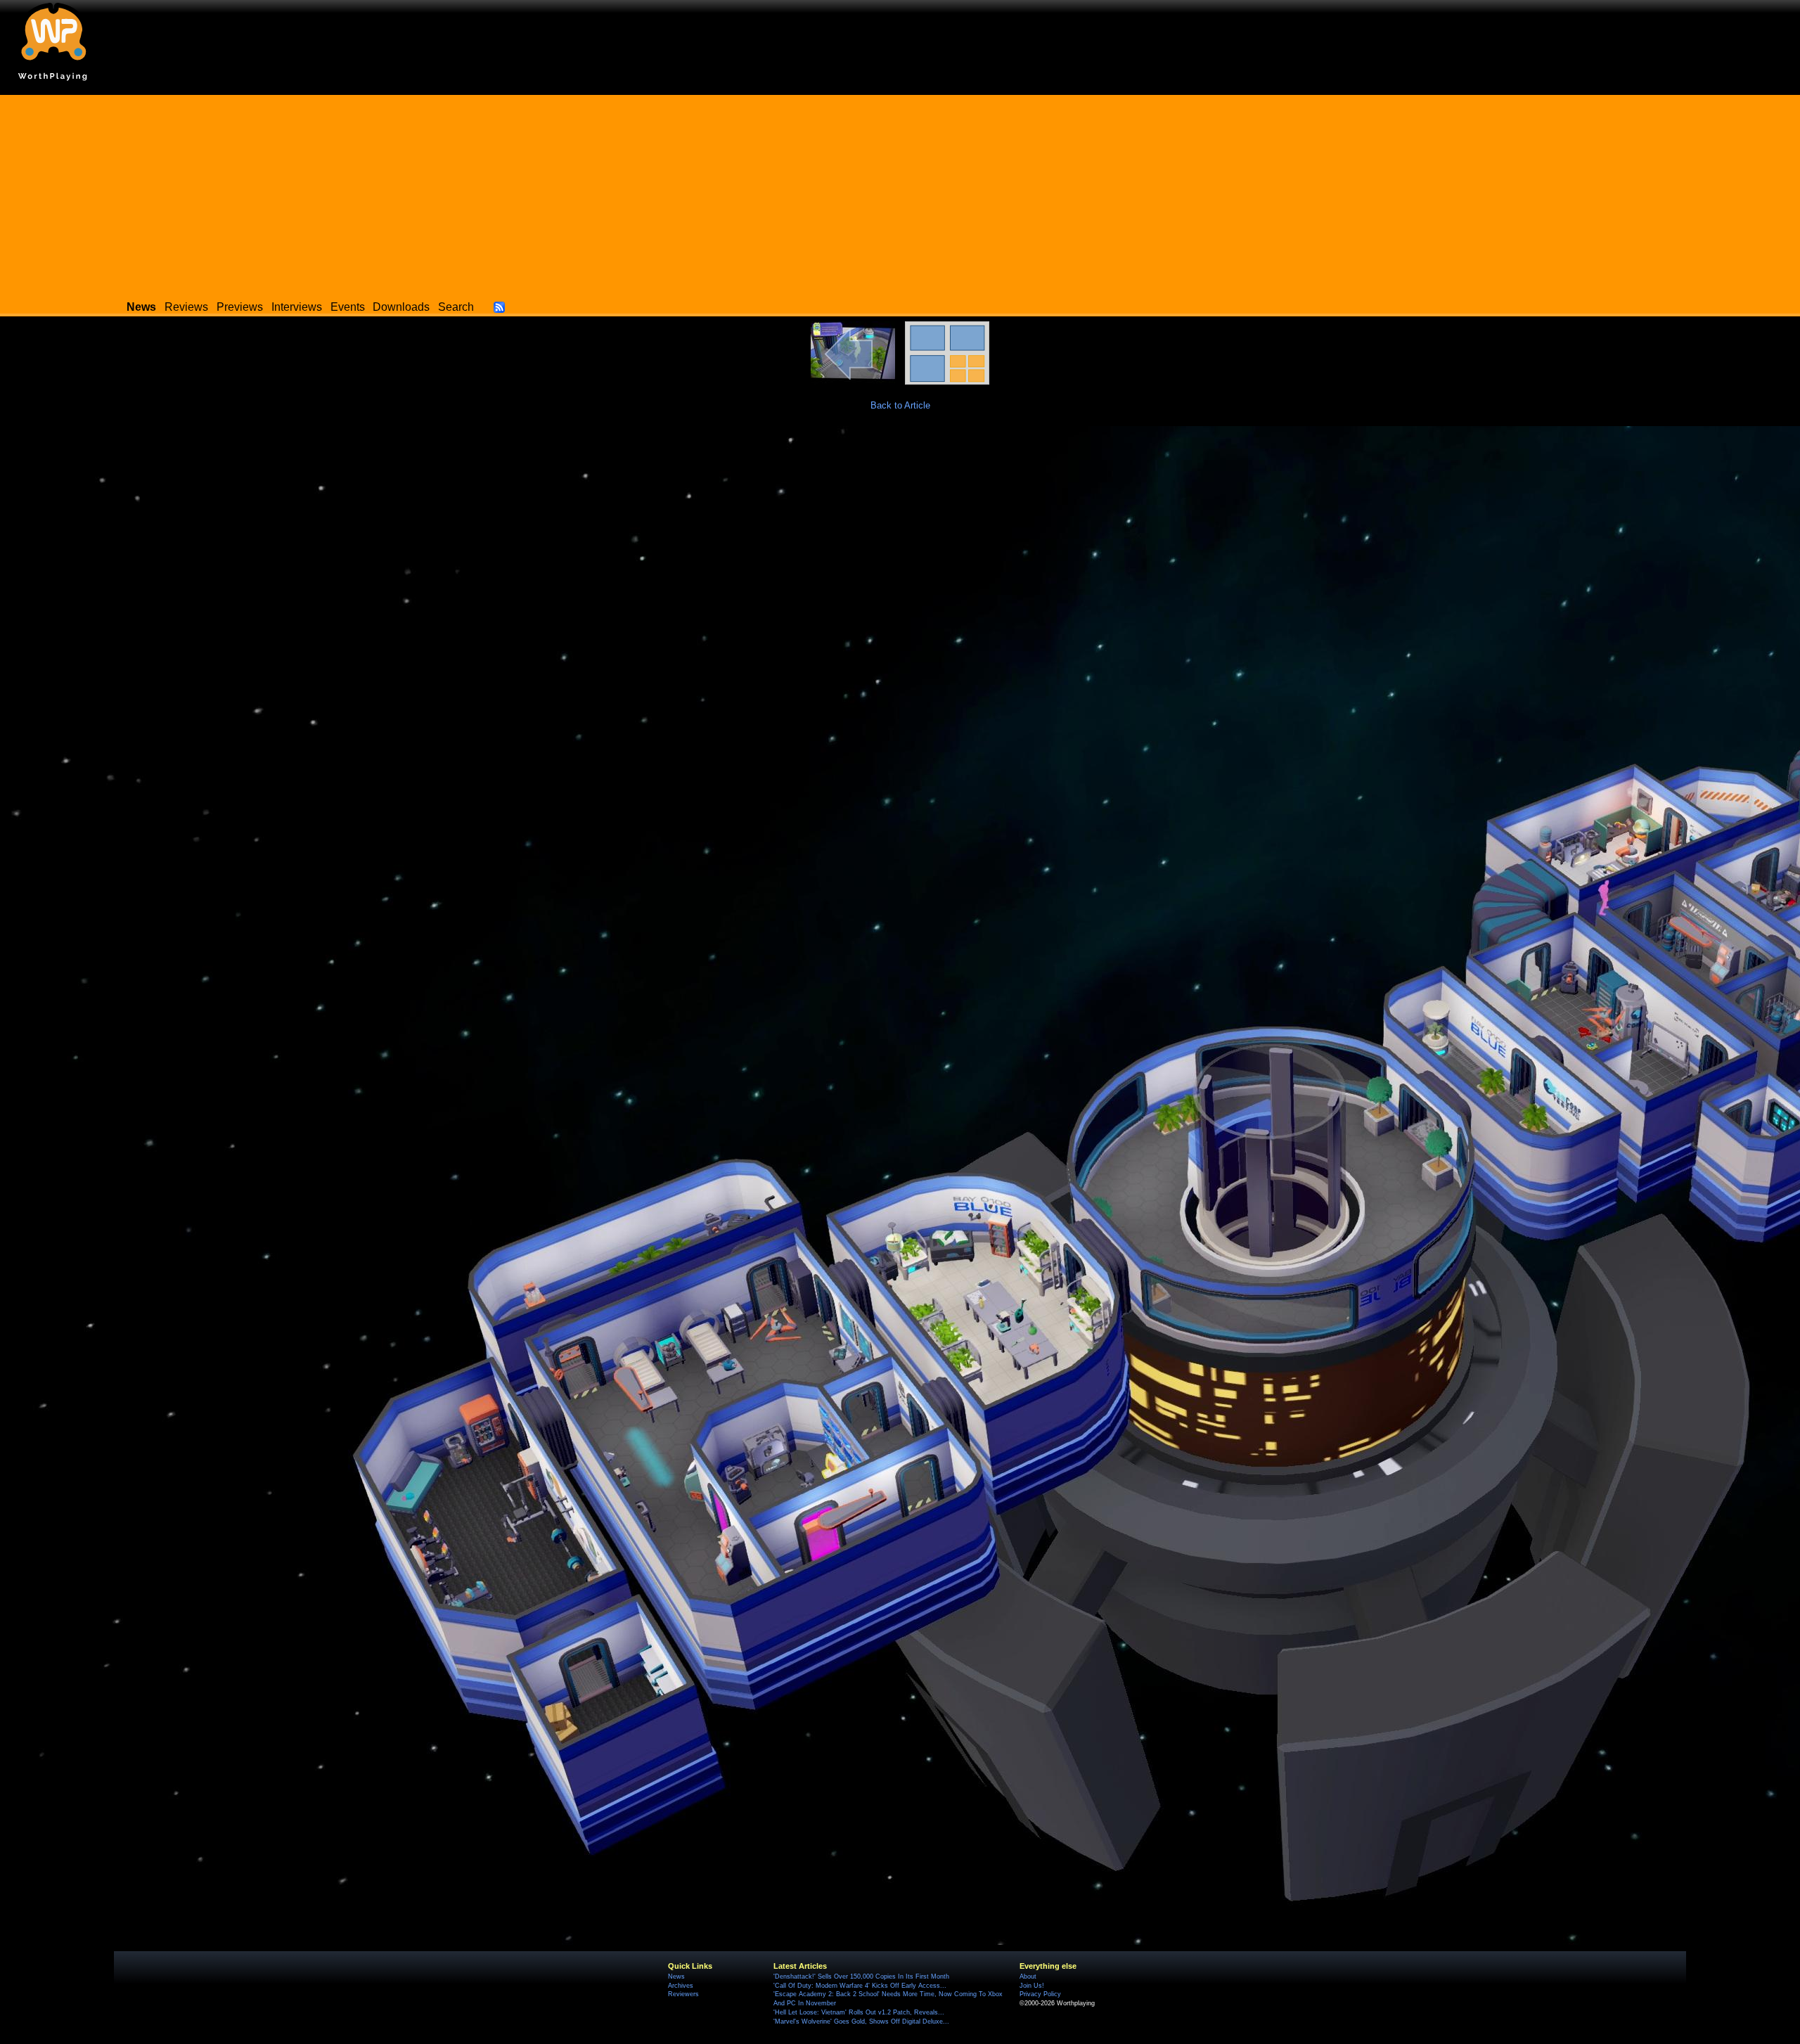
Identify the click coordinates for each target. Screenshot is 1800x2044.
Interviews (297, 307)
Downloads (401, 307)
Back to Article (900, 405)
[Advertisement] (900, 193)
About (1028, 1976)
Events (348, 307)
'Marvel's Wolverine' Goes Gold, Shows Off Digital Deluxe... (861, 2021)
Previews (240, 307)
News (676, 1976)
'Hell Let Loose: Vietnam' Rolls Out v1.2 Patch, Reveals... (859, 2012)
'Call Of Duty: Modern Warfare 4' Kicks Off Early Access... (860, 1986)
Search (456, 307)
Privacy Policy (1040, 1994)
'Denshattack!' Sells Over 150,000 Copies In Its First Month (861, 1976)
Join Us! (1032, 1986)
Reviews (186, 307)
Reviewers (683, 1994)
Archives (681, 1986)
